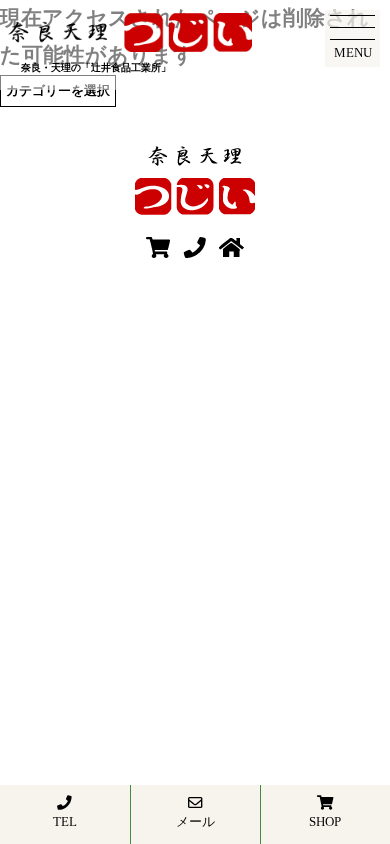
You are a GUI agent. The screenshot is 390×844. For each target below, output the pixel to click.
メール (195, 821)
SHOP (325, 821)
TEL (65, 821)
